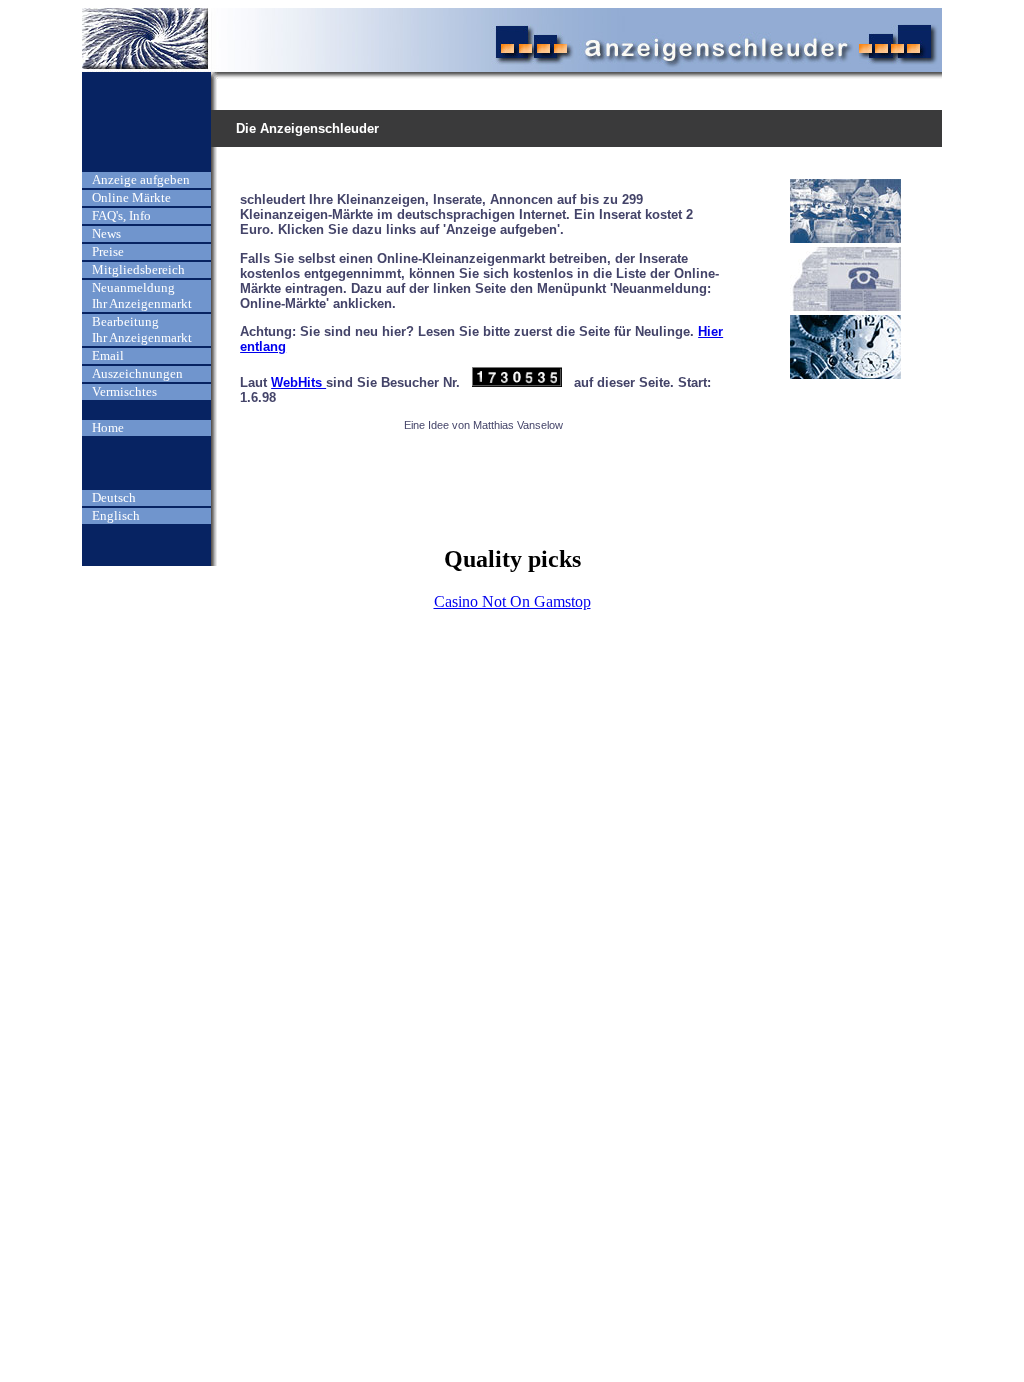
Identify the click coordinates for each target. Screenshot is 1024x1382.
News (106, 233)
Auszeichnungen (137, 373)
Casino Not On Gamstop (512, 601)
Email (108, 355)
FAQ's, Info (121, 215)
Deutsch (114, 497)
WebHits (298, 382)
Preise (108, 251)
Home (108, 427)
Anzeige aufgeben (141, 179)
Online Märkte (131, 197)
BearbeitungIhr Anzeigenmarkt (142, 329)
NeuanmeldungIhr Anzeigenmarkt (142, 295)
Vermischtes (124, 391)
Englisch (116, 515)
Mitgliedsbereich (138, 269)
